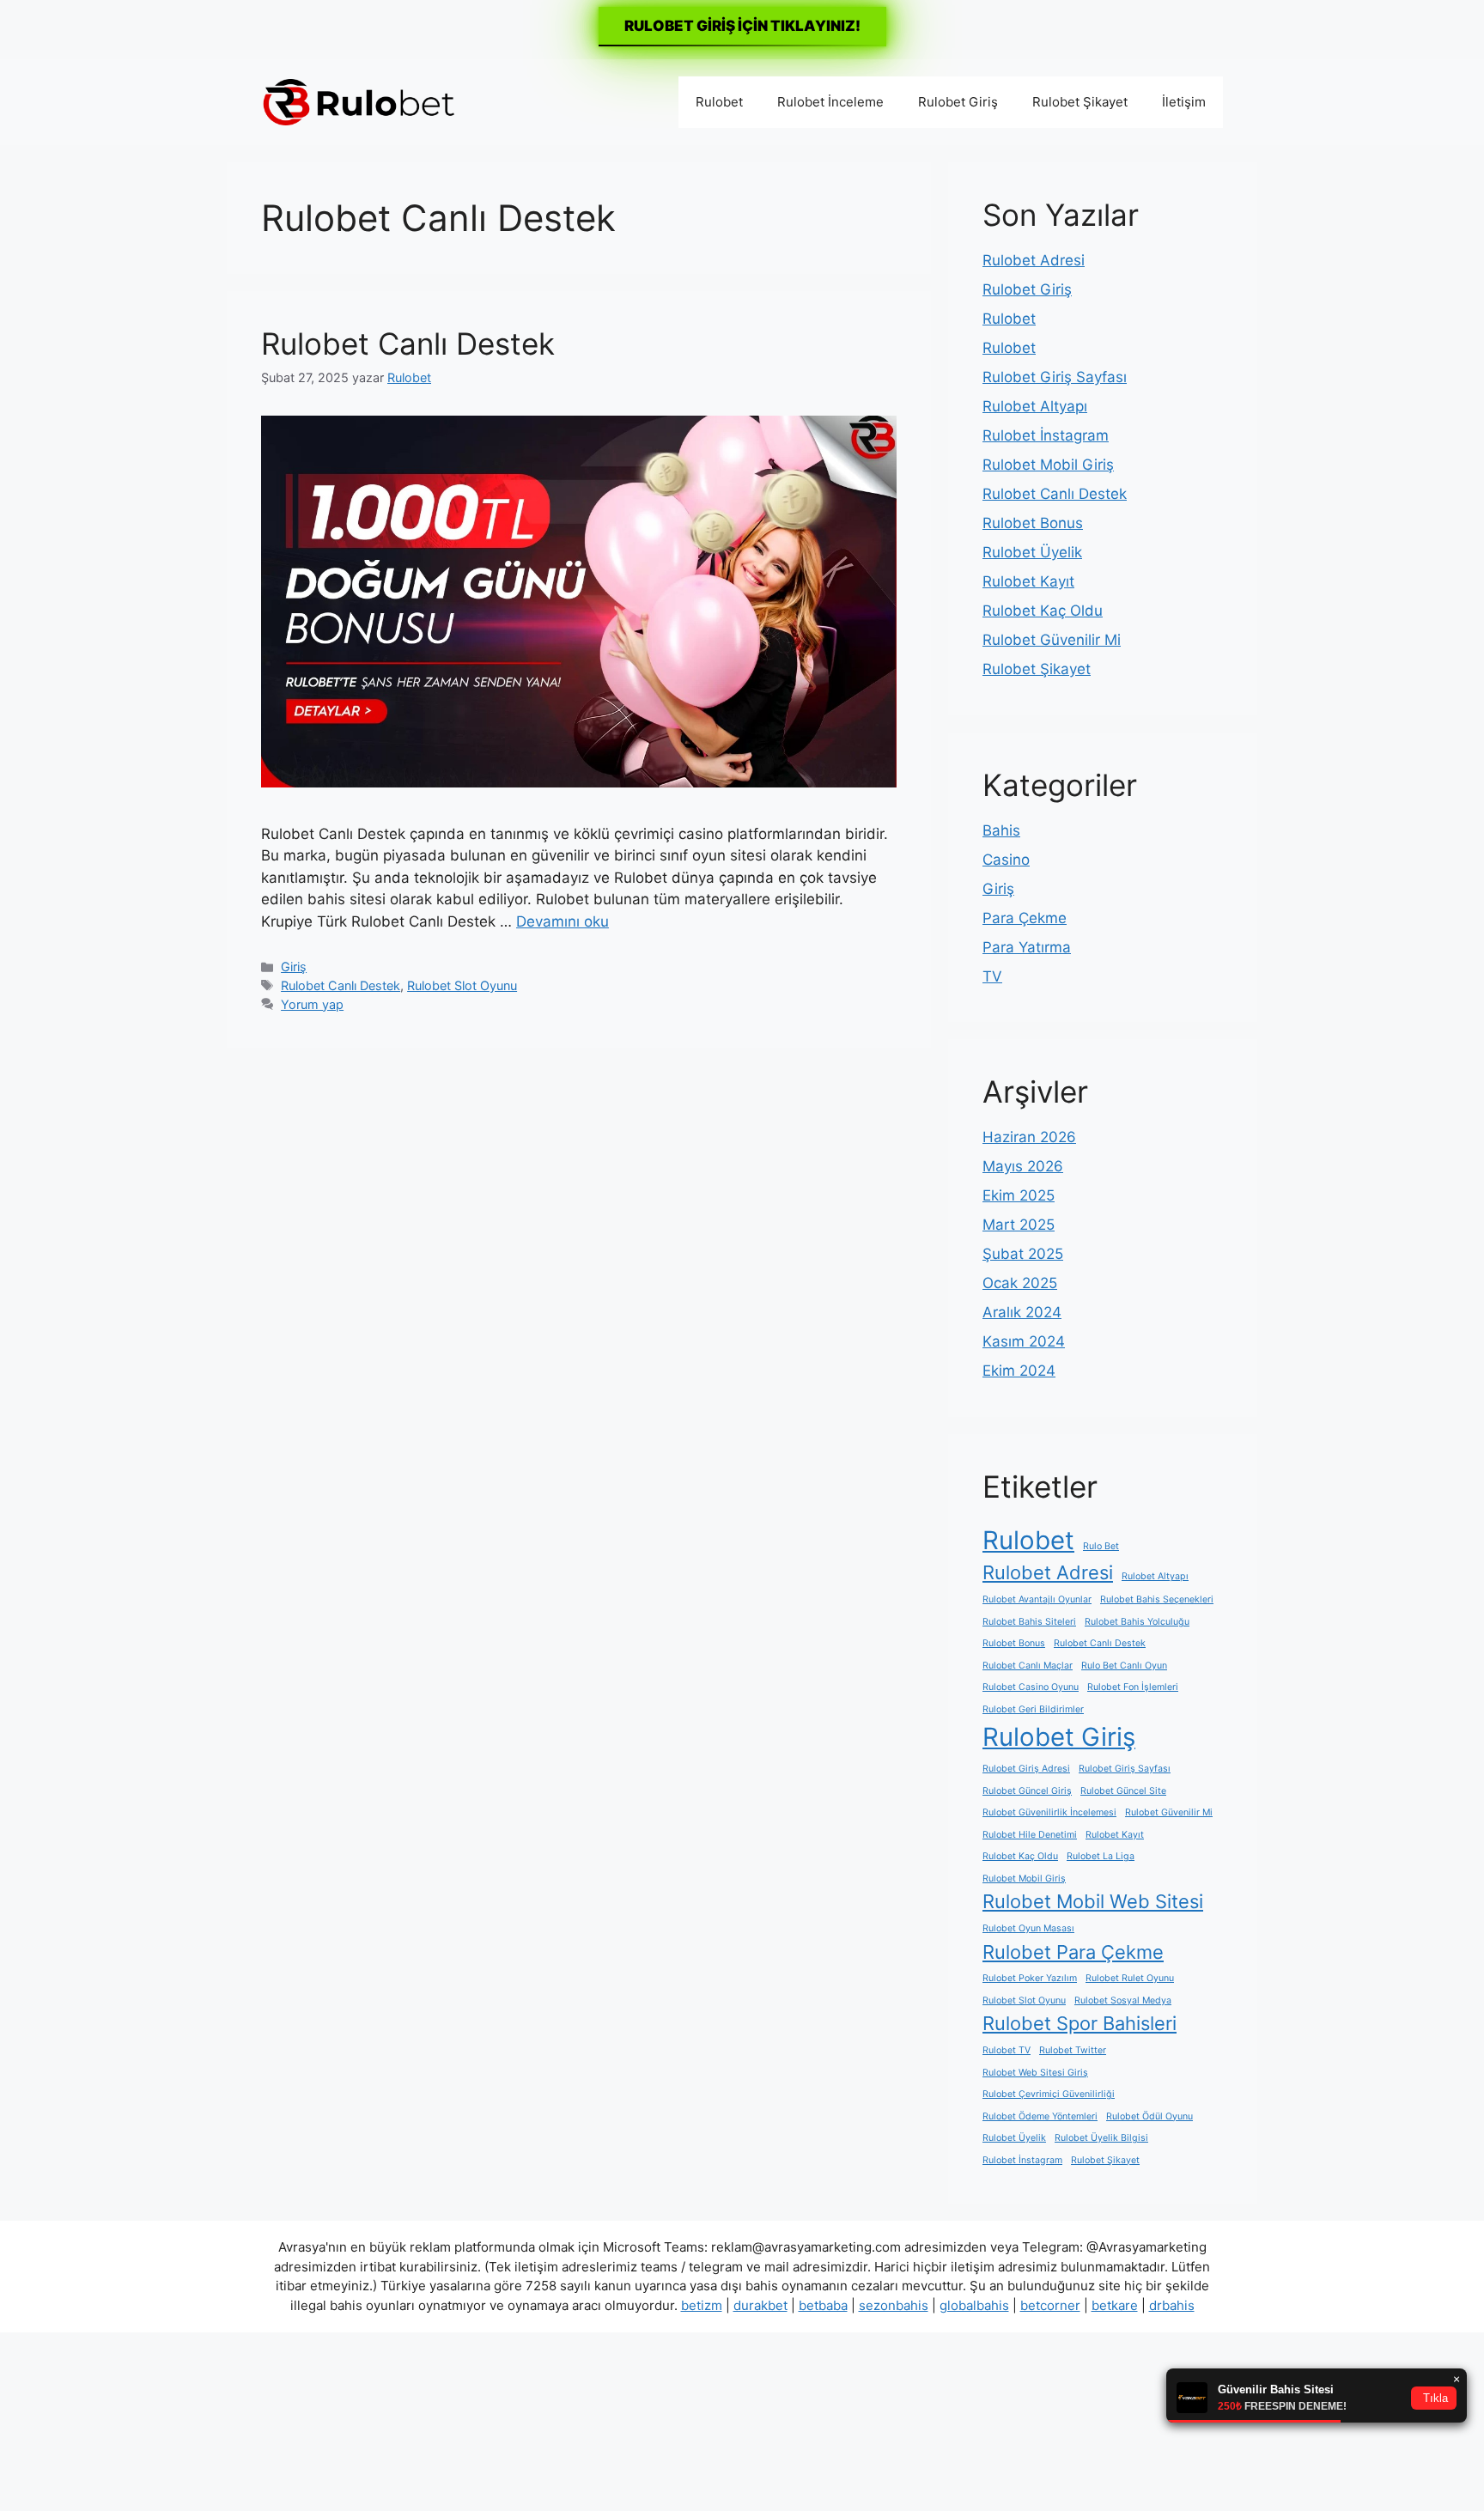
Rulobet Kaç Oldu (1043, 611)
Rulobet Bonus (1033, 523)
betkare (1115, 2305)
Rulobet (719, 102)
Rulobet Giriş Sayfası (1055, 377)
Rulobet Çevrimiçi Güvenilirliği (1049, 2094)
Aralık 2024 (1022, 1312)
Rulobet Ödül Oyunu (1149, 2116)
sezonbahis (894, 2305)
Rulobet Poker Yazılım (1030, 1978)
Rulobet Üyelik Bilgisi (1101, 2138)
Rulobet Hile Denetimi (1030, 1835)
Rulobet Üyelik (1032, 552)
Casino (1006, 860)
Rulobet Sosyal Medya (1123, 2000)
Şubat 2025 (1023, 1254)
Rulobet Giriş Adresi (1026, 1769)
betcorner (1050, 2305)
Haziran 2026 (1029, 1137)
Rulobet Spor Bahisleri (1080, 2023)
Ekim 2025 (1019, 1195)
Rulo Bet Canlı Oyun (1124, 1666)
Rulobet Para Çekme (1073, 1952)
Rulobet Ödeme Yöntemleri (1040, 2116)
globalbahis (974, 2305)
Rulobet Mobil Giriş (1048, 465)
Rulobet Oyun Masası (1028, 1928)
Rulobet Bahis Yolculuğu (1137, 1622)
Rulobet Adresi (1034, 260)
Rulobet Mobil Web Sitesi (1093, 1901)
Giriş (294, 967)
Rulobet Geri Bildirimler (1033, 1709)
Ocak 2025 (1020, 1283)
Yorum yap (312, 1004)
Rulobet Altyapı (1035, 406)
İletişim (1184, 102)
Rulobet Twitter (1073, 2050)
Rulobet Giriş (958, 102)
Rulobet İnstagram (1046, 435)
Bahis (1001, 830)
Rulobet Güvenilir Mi (1052, 640)
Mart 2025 (1019, 1225)
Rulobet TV (1007, 2050)
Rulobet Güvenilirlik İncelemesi (1049, 1812)
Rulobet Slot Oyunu (462, 985)
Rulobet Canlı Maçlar (1028, 1666)
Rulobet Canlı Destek (408, 344)
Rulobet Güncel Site (1123, 1791)
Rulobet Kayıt (1028, 581)
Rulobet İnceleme (830, 102)
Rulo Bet (1101, 1546)
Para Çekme (1025, 918)
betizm (702, 2305)
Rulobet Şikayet (1080, 102)
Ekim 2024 (1019, 1371)
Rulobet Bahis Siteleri (1029, 1622)
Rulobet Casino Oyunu (1031, 1687)
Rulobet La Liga (1101, 1856)
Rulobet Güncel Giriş (1027, 1791)
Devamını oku (563, 921)
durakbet (760, 2305)
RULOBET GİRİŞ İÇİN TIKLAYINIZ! (742, 26)
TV (992, 976)
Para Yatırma (1027, 947)
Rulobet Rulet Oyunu (1130, 1978)
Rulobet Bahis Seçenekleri (1157, 1599)
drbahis (1172, 2305)
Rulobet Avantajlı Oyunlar (1037, 1599)
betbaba (823, 2305)
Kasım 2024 (1024, 1341)
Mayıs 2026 (1023, 1166)
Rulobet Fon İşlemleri (1133, 1687)
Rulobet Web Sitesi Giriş (1035, 2073)
